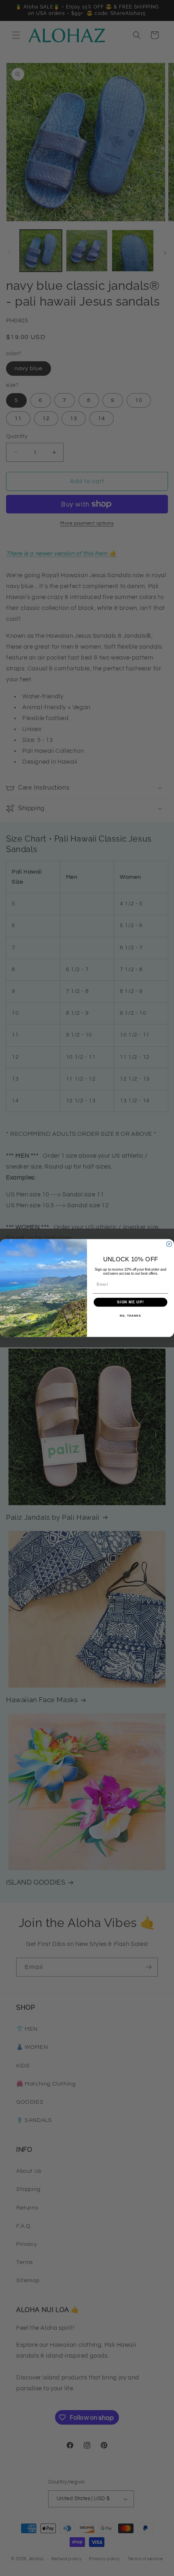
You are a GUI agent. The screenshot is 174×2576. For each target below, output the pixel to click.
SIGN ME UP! (130, 1302)
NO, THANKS (130, 1316)
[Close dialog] (169, 1244)
